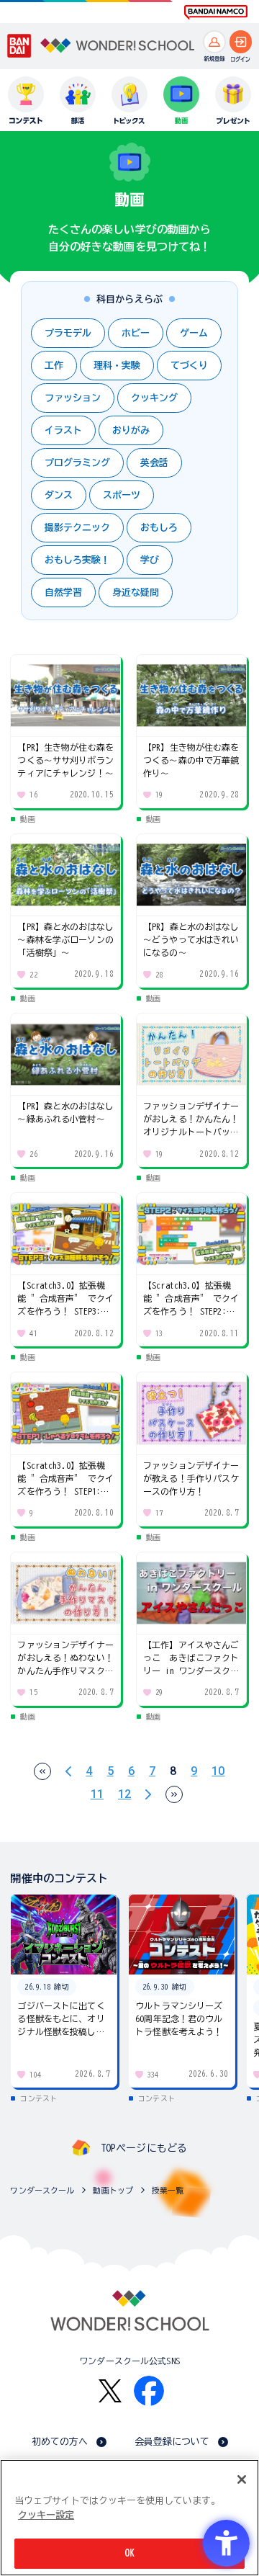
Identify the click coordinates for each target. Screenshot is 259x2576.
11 (97, 1794)
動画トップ (113, 2190)
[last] (174, 1794)
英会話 (154, 463)
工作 (54, 366)
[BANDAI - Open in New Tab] (19, 46)
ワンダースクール (42, 2190)
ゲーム (194, 333)
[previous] (68, 1771)
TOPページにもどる (144, 2148)
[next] (148, 1794)
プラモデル (68, 333)
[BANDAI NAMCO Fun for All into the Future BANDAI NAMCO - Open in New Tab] (216, 12)
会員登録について (172, 2442)
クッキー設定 (46, 2515)
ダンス (59, 495)
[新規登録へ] (214, 42)
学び (150, 560)
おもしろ (159, 528)
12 (124, 1794)
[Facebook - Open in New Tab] (149, 2391)
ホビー (136, 333)
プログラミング (77, 463)
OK (129, 2553)
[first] (42, 1771)
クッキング (154, 398)
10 (218, 1771)
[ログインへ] (241, 42)
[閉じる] (242, 2479)
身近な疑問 (136, 592)
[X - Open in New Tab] (110, 2391)
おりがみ (131, 430)
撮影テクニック (77, 528)
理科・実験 (117, 366)
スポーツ (122, 495)
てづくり (189, 366)
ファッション (73, 398)
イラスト (63, 430)
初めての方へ (60, 2442)
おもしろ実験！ (77, 560)
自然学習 (63, 592)
